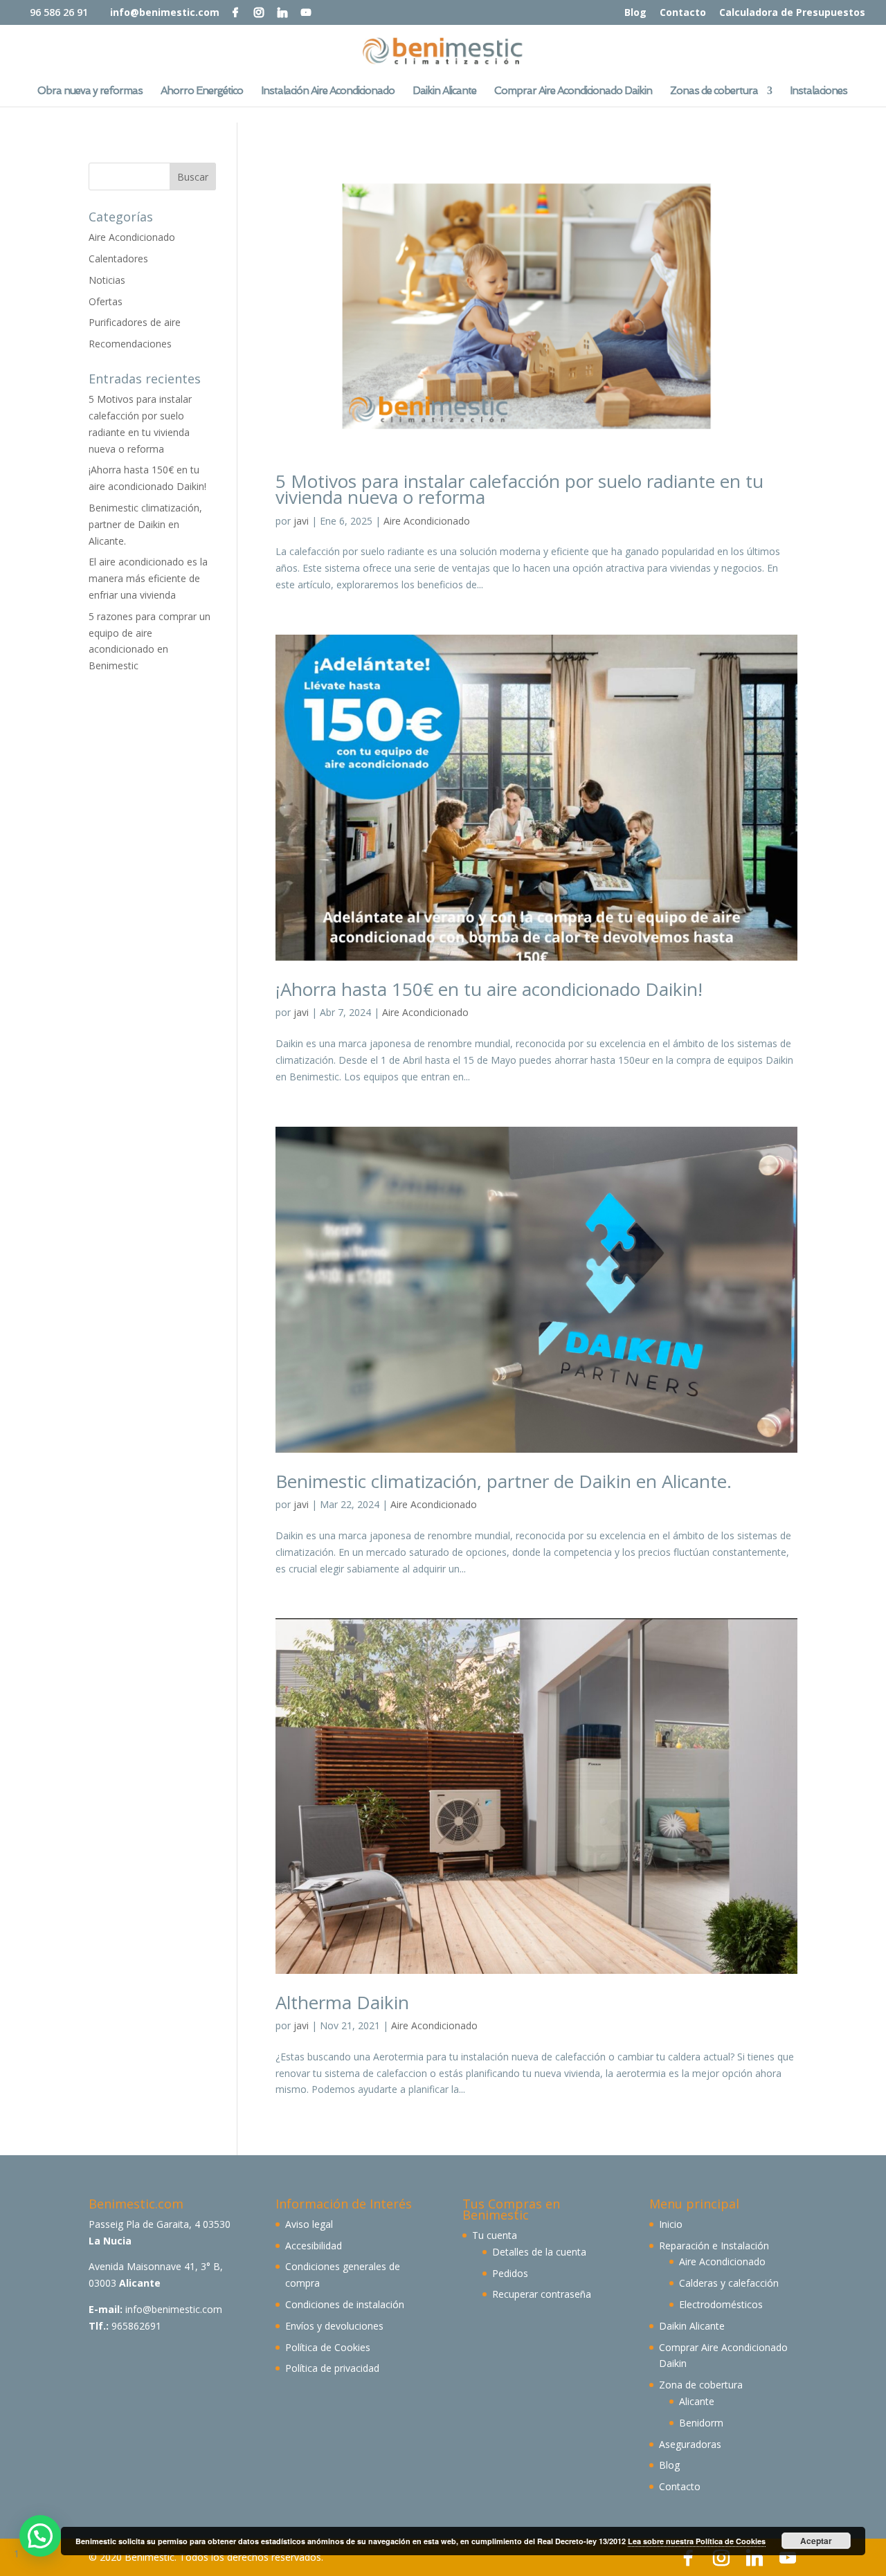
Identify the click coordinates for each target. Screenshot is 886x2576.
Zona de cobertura (701, 2385)
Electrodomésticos (721, 2304)
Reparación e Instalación (714, 2246)
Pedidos (510, 2273)
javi (301, 521)
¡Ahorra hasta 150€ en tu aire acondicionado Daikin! (489, 989)
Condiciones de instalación (345, 2304)
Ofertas (106, 301)
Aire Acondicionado (427, 521)
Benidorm (701, 2423)
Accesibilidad (314, 2246)
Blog (635, 13)
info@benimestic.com (174, 2309)
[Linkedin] (282, 12)
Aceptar (816, 2541)
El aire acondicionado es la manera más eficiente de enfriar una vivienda (148, 578)
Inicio (671, 2224)
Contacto (683, 13)
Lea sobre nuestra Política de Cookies (697, 2541)
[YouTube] (306, 12)
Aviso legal (309, 2224)
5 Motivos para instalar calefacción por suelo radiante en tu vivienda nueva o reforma (519, 489)
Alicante (697, 2401)
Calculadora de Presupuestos (792, 13)
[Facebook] (235, 12)
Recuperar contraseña (542, 2294)
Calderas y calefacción (729, 2283)
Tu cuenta (495, 2235)
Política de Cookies (328, 2347)
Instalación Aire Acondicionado (328, 91)
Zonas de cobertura (714, 91)
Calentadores (118, 258)
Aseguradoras (690, 2444)
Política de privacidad (332, 2368)
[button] (40, 2536)
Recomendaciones (130, 344)
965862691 (136, 2326)
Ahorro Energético (202, 91)
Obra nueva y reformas (90, 91)
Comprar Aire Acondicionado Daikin (573, 91)
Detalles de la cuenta (539, 2252)
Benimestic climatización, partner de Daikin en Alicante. (504, 1481)
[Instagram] (259, 12)
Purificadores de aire (135, 322)
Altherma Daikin (342, 2002)
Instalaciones (819, 91)
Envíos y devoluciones (334, 2326)
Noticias (107, 280)
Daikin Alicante (444, 91)
